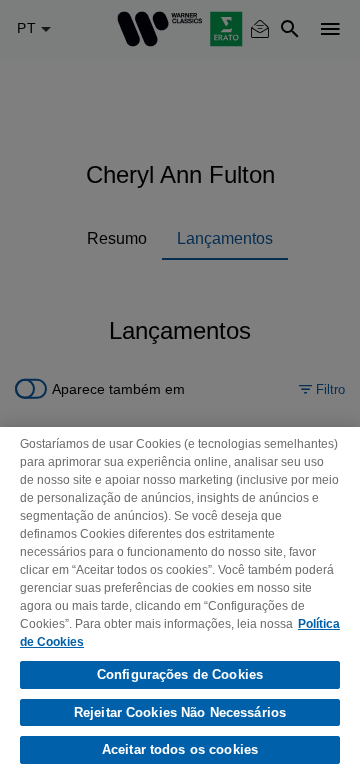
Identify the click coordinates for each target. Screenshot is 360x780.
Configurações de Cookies (180, 674)
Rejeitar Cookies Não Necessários (180, 712)
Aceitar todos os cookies (180, 749)
